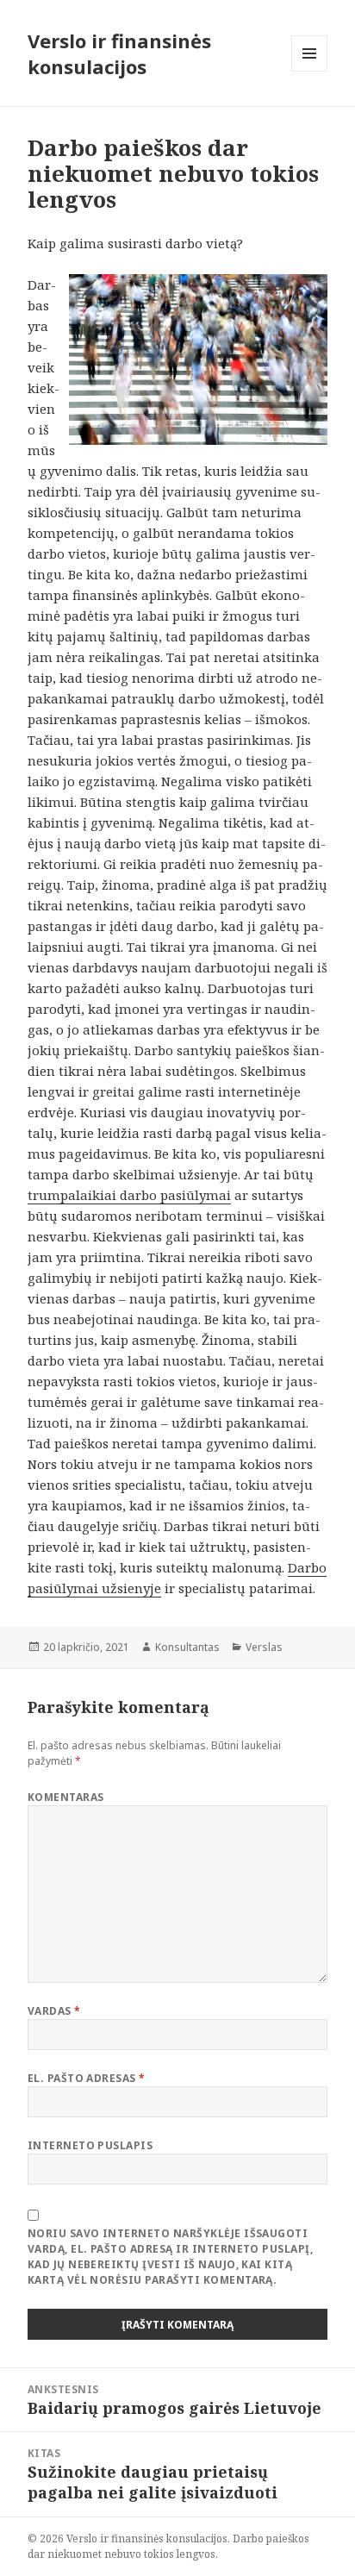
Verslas (264, 1647)
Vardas (54, 2011)
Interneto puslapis (90, 2145)
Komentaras (66, 1797)
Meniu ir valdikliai (310, 71)
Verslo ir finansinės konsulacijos (119, 53)
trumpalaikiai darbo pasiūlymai (129, 1195)
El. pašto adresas (87, 2078)
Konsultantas (187, 1647)
